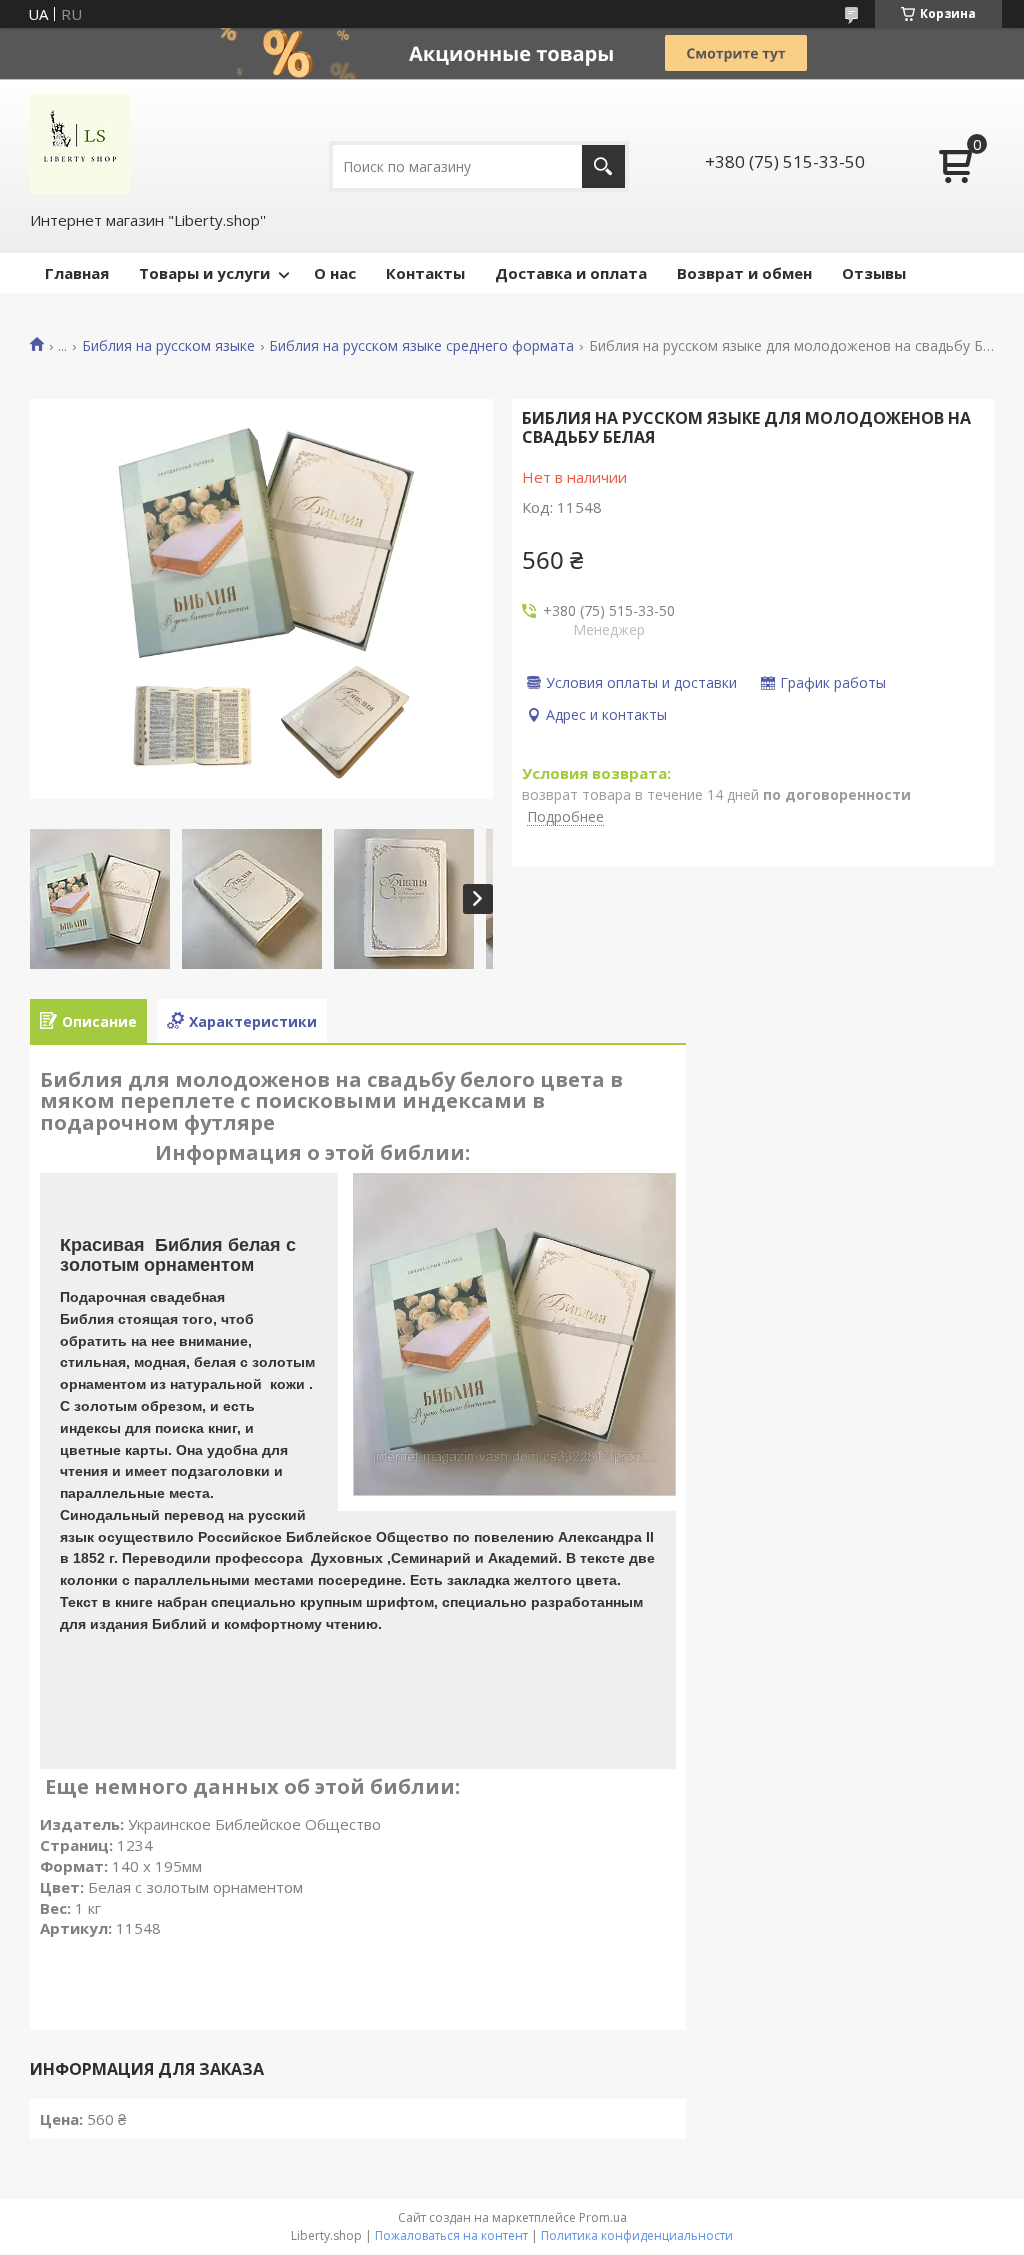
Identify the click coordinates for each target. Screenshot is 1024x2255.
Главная (77, 273)
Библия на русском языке (168, 346)
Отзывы (874, 273)
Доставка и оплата (571, 273)
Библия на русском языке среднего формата (421, 346)
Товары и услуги (204, 273)
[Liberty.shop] (80, 144)
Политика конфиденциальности (637, 2235)
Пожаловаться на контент (451, 2235)
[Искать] (603, 166)
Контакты (425, 273)
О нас (335, 273)
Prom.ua (603, 2217)
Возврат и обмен (744, 273)
